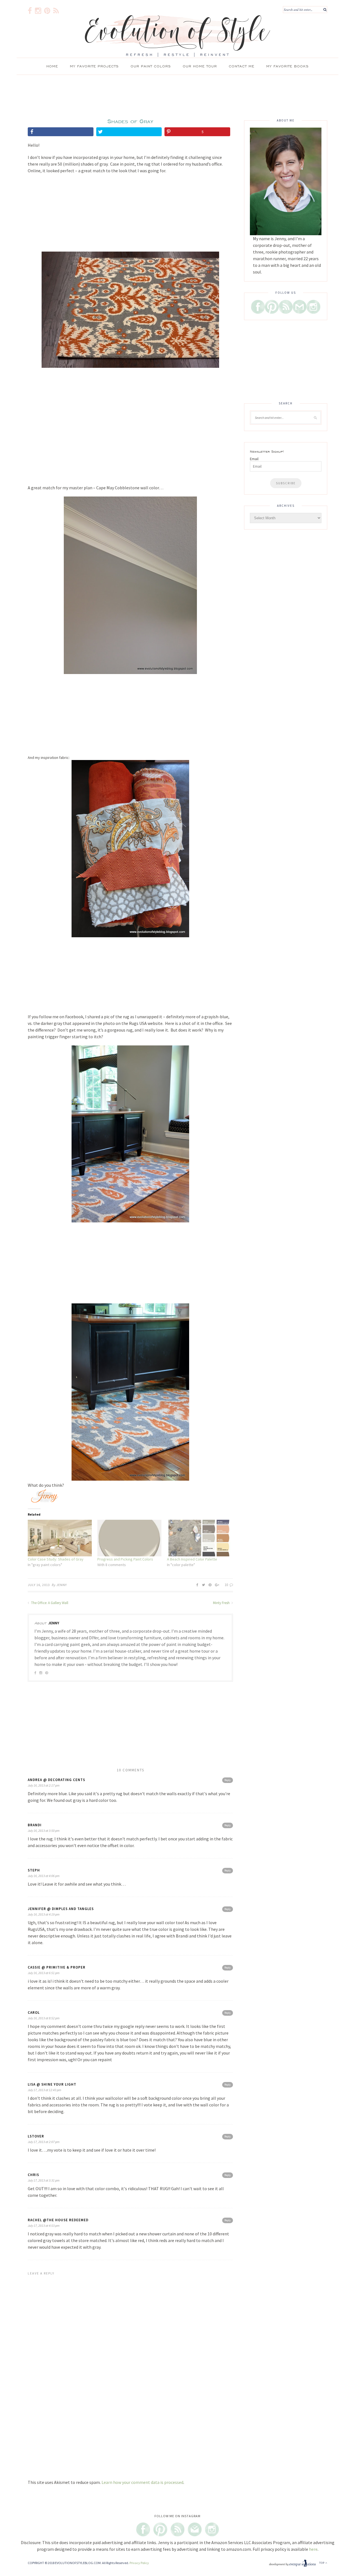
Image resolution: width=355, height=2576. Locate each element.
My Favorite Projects (94, 66)
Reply (228, 1780)
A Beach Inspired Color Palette (192, 1559)
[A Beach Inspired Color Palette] (199, 1538)
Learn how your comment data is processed (142, 2482)
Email (254, 459)
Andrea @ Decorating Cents (56, 1780)
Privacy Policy (139, 2563)
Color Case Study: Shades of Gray (56, 1559)
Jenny (62, 1585)
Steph (34, 1870)
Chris (33, 2175)
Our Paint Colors (151, 66)
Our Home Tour (200, 66)
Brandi (35, 1825)
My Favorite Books (287, 66)
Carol (34, 2013)
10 (227, 1585)
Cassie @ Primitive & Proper (57, 1967)
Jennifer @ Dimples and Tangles (61, 1909)
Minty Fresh (222, 1603)
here (313, 2549)
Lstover (36, 2136)
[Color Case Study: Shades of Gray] (60, 1538)
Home (52, 66)
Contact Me (242, 66)
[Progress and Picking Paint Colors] (129, 1538)
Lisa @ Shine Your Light (52, 2084)
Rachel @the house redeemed (58, 2220)
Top (322, 2563)
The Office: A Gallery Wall (49, 1603)
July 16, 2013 (39, 1585)
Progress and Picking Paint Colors (125, 1559)
